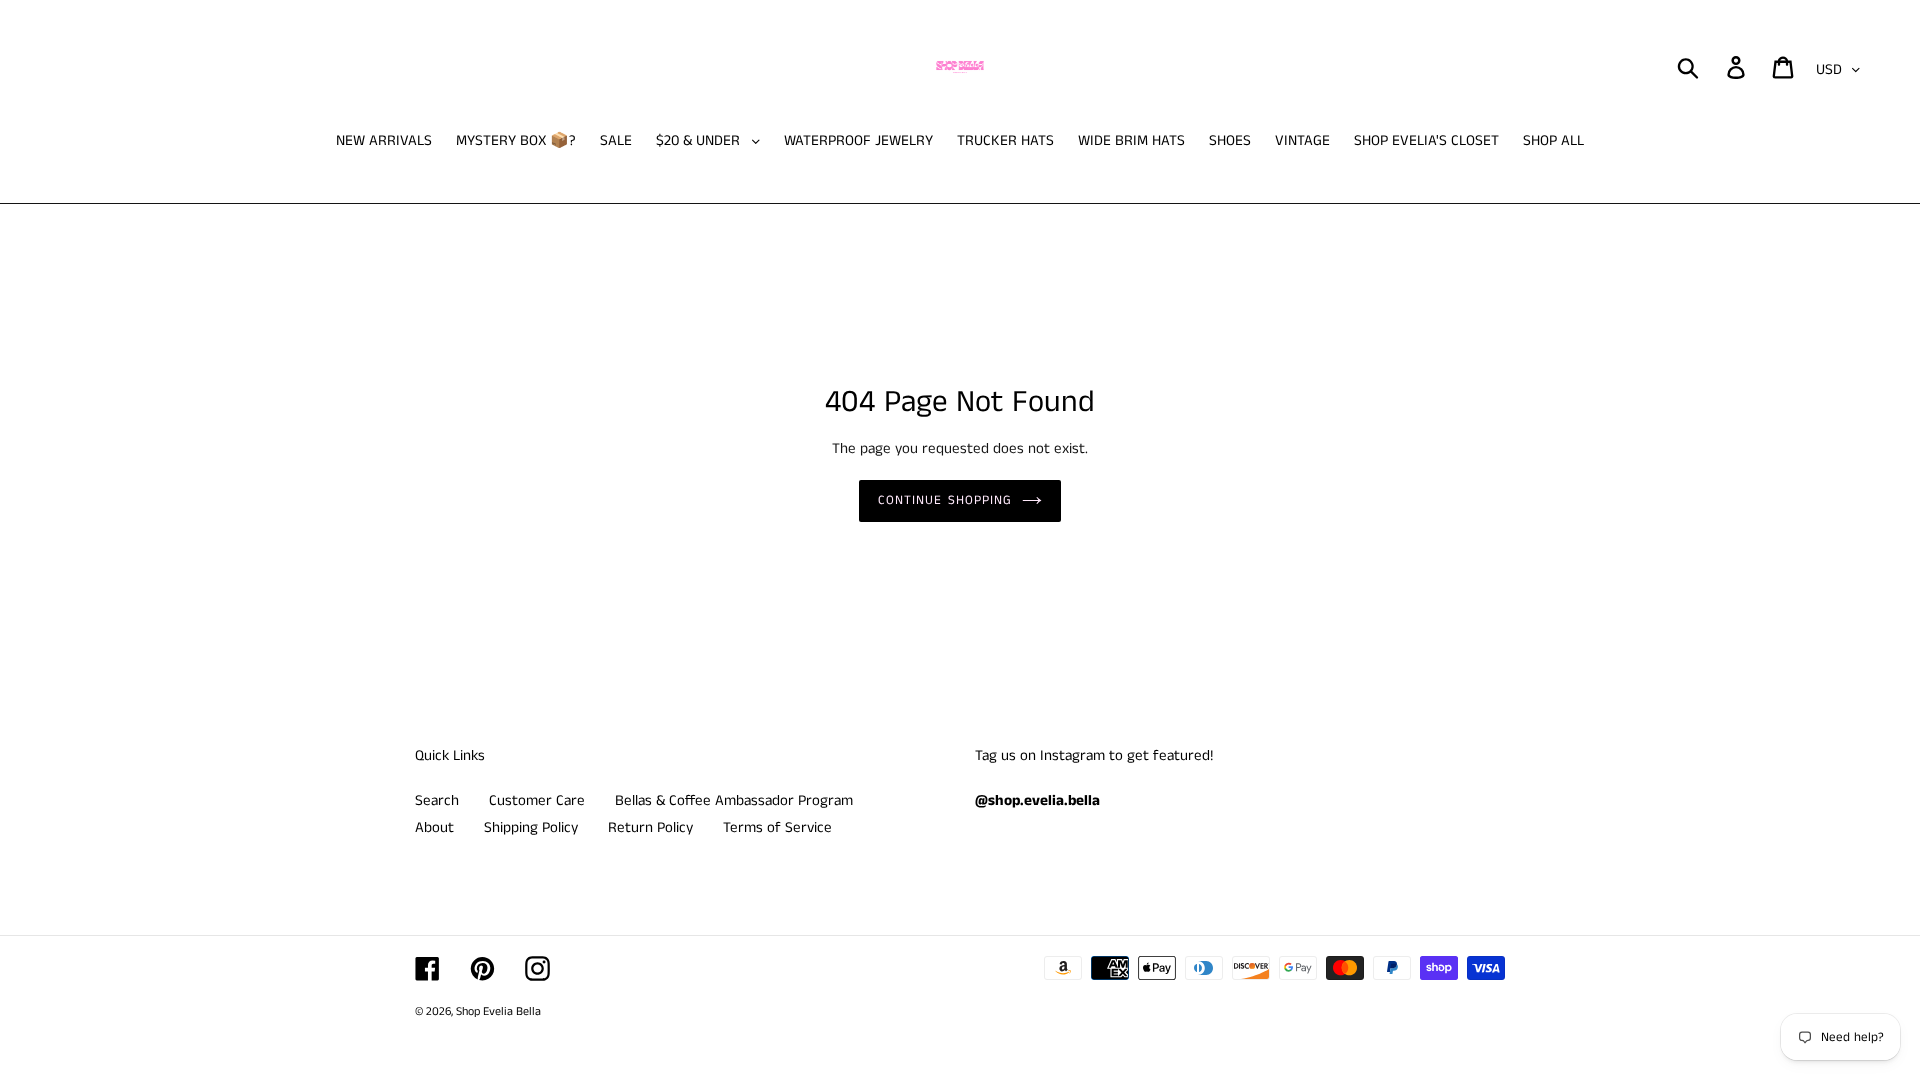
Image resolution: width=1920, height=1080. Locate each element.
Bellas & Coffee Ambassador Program (734, 800)
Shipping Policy (531, 827)
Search (437, 800)
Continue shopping (945, 500)
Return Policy (650, 827)
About (434, 827)
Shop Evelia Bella (498, 1011)
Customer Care (537, 800)
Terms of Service (777, 827)
